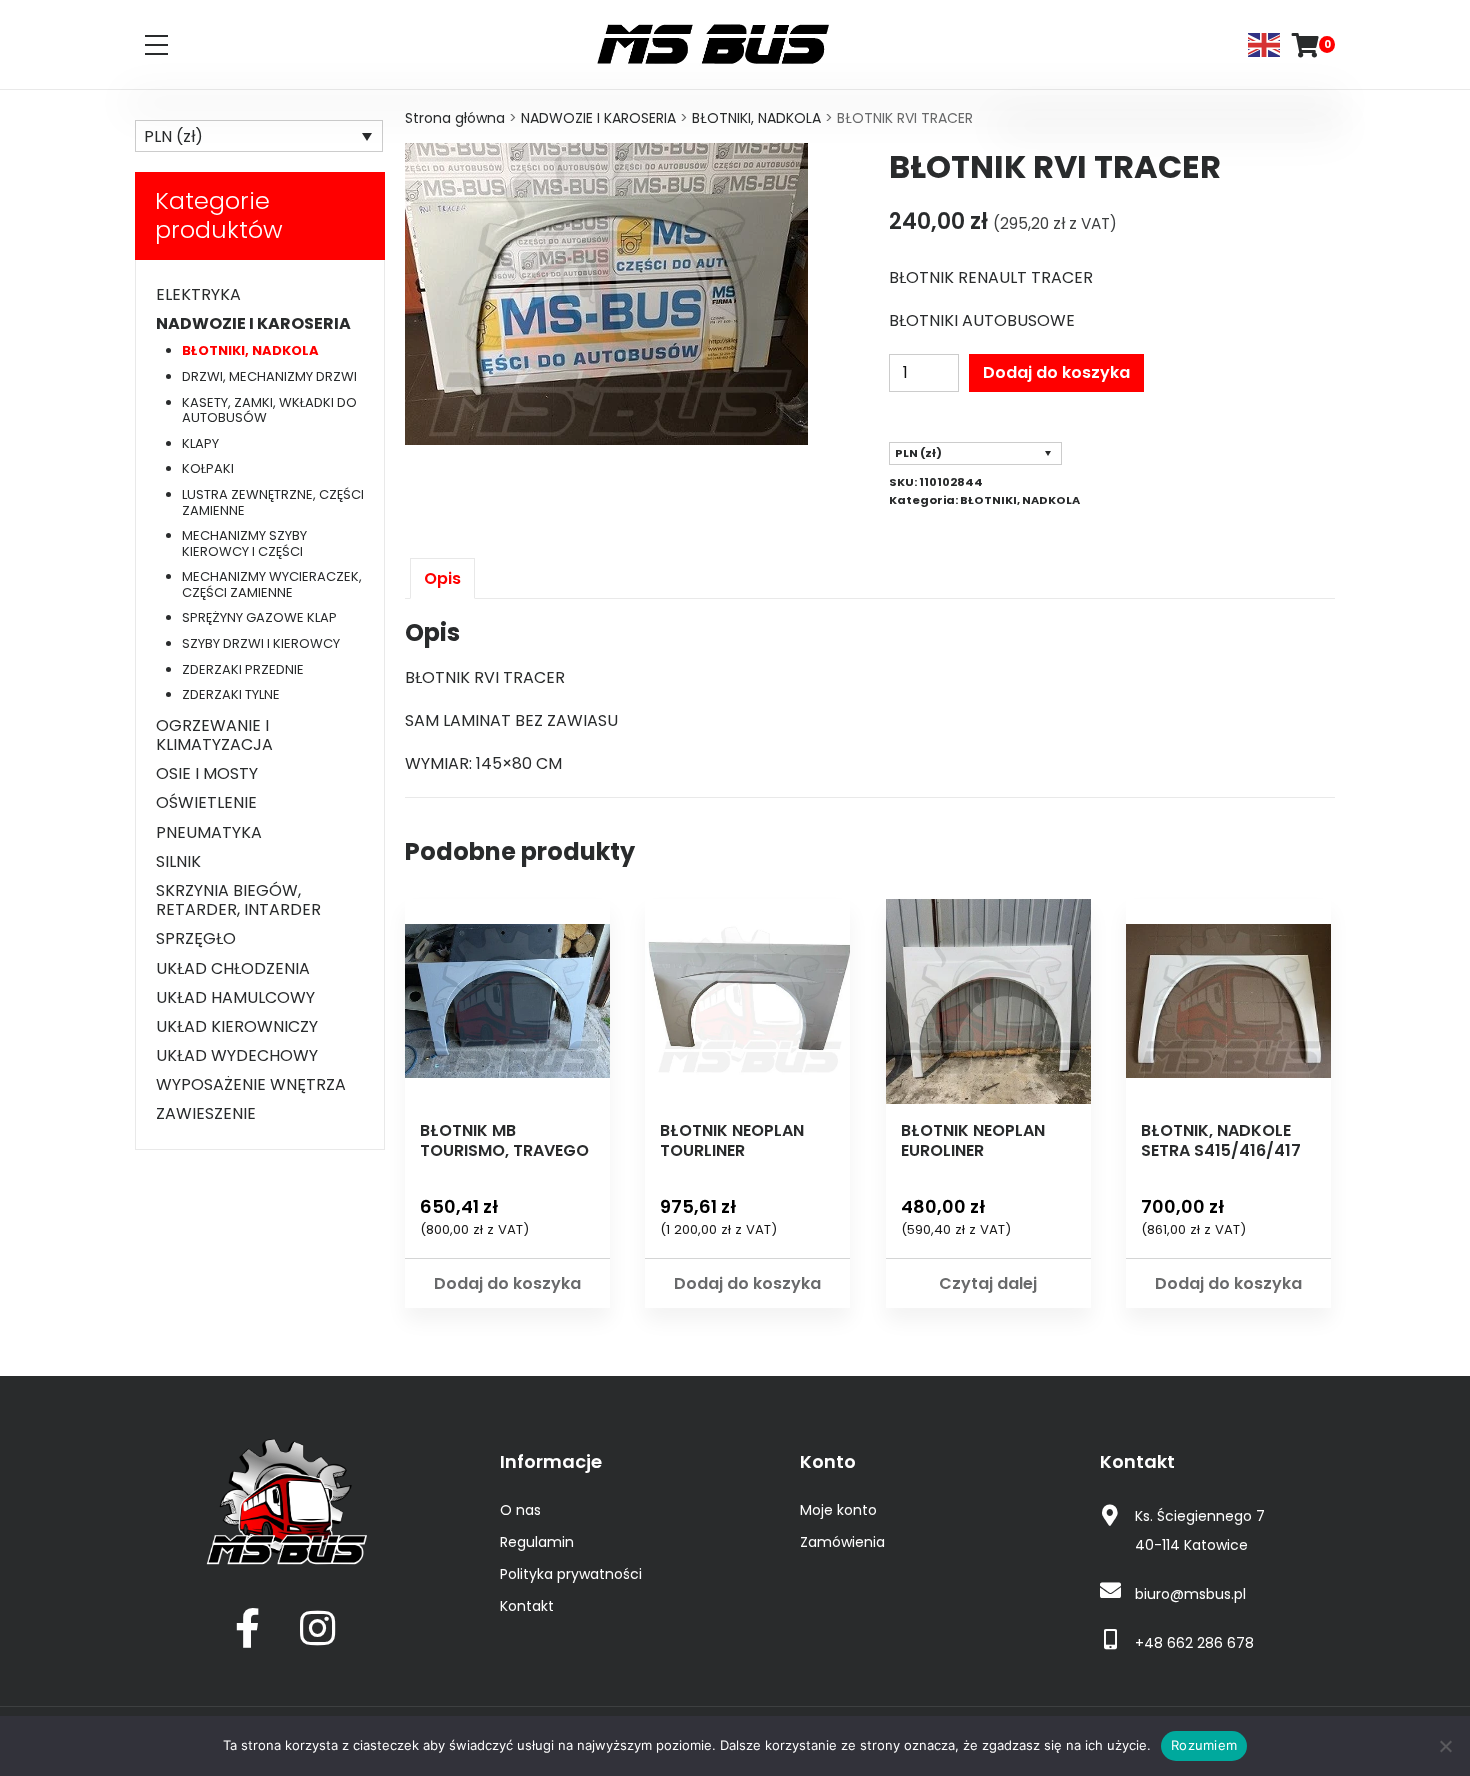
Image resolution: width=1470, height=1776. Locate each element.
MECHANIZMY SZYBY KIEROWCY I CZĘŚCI (244, 543)
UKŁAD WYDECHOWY (237, 1055)
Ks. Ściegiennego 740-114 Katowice (1200, 1530)
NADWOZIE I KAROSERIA (598, 118)
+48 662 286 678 (1194, 1643)
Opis (442, 578)
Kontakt (527, 1606)
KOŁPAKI (208, 468)
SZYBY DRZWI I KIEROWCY (261, 643)
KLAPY (200, 443)
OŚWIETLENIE (206, 802)
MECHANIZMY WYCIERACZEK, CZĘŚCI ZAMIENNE (272, 584)
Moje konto (838, 1510)
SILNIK (178, 861)
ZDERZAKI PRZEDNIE (243, 669)
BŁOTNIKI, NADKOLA (756, 118)
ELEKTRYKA (198, 294)
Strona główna (455, 118)
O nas (520, 1510)
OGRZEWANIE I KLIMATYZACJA (214, 735)
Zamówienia (842, 1542)
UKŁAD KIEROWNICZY (237, 1026)
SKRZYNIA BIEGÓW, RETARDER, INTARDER (238, 900)
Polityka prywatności (571, 1574)
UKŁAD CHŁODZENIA (233, 968)
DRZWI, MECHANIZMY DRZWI (269, 376)
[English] (1265, 43)
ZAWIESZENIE (206, 1113)
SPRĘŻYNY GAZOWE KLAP (259, 617)
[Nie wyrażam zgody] (1445, 1746)
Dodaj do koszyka (1056, 372)
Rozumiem (1204, 1745)
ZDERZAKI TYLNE (231, 694)
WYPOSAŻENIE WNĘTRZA (251, 1084)
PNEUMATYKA (209, 832)
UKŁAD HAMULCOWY (235, 997)
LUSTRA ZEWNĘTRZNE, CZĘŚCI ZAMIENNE (273, 502)
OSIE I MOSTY (207, 773)
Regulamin (537, 1542)
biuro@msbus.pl (1190, 1594)
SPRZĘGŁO (196, 938)
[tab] (442, 578)
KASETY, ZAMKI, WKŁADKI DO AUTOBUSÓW (269, 410)
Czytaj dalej (988, 1283)
